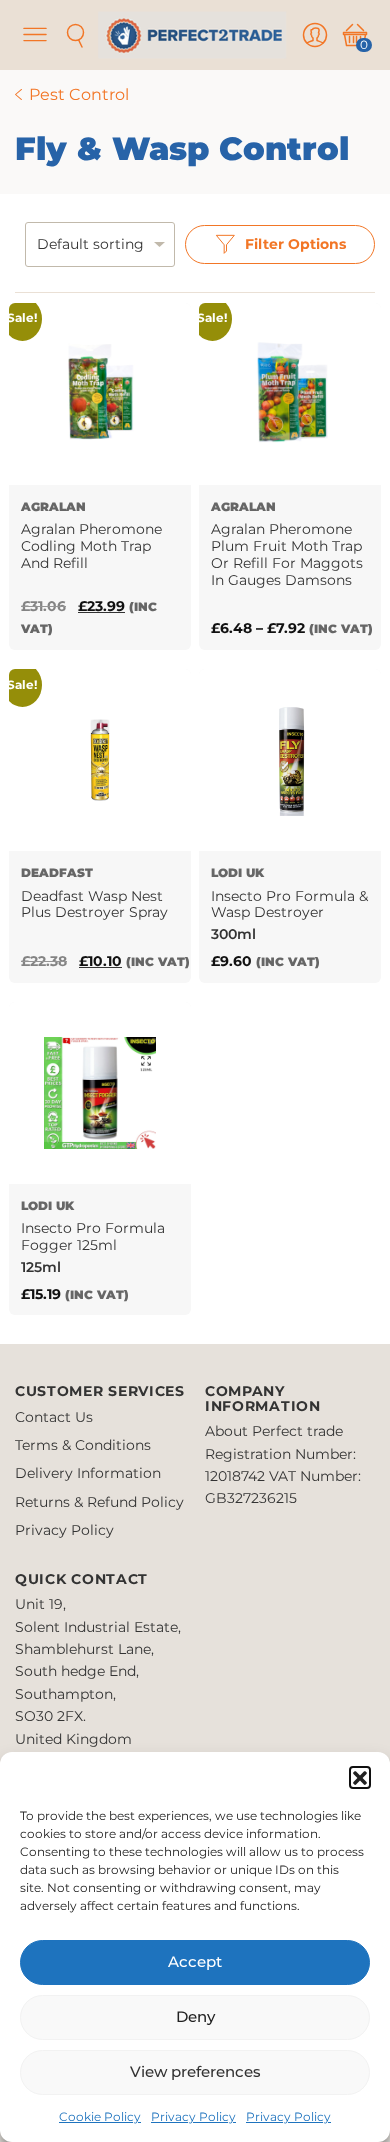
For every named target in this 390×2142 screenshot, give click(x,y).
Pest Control (79, 94)
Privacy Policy (193, 2116)
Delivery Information (88, 1473)
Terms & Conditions (83, 1445)
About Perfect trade (274, 1431)
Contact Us (54, 1417)
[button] (360, 1777)
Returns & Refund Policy (99, 1502)
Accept (195, 1961)
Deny (195, 2016)
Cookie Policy (100, 2116)
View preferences (195, 2071)
